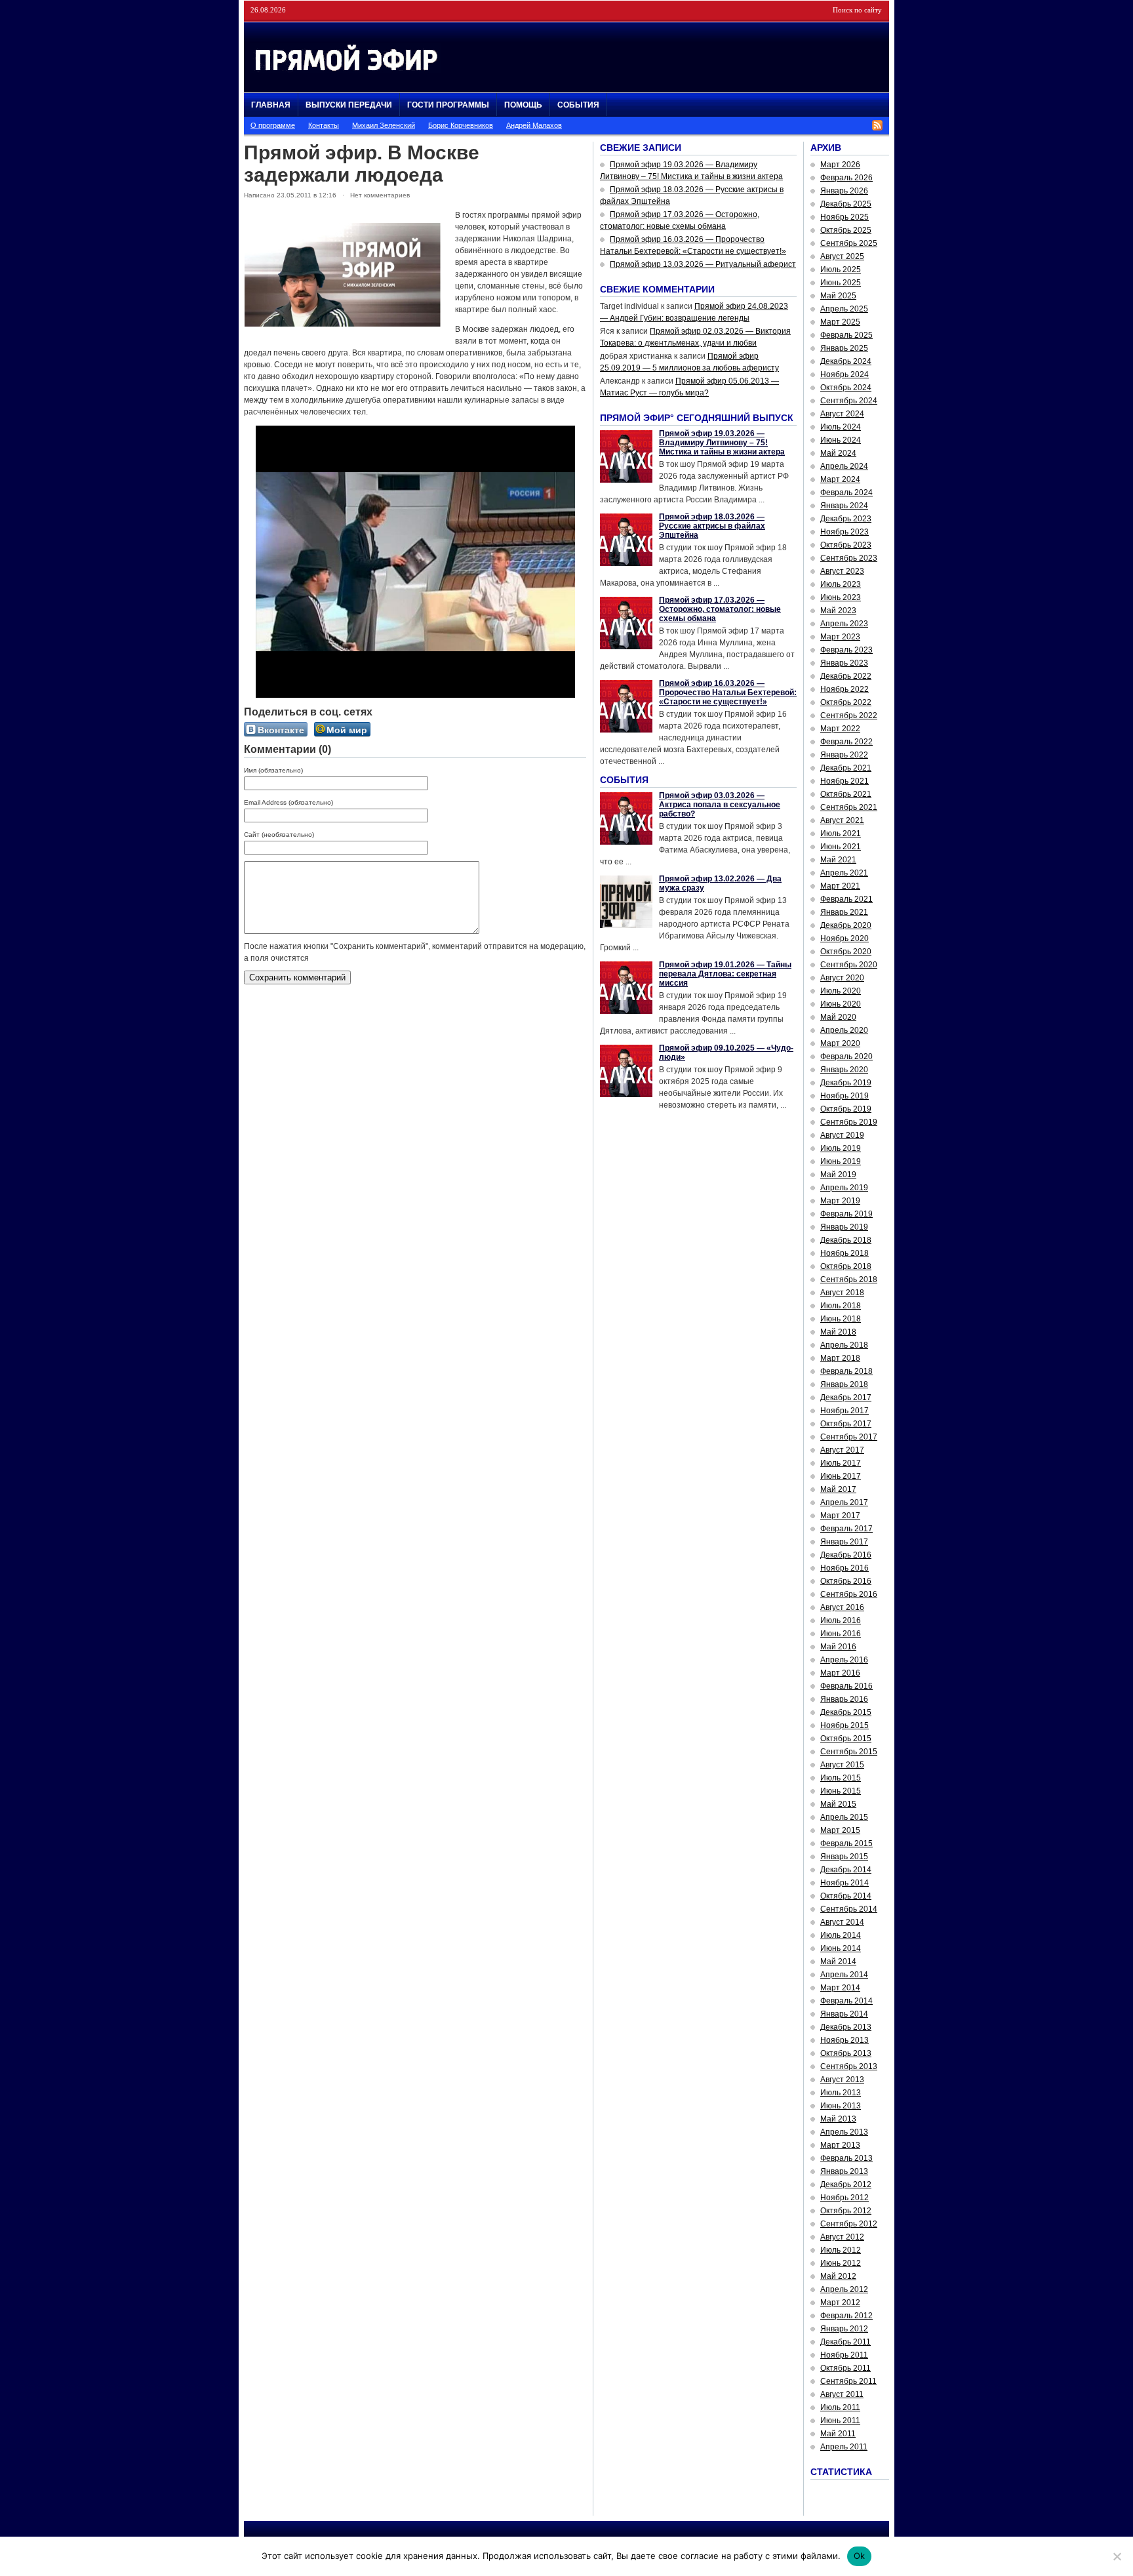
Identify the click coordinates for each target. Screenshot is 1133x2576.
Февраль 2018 (846, 1371)
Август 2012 (842, 2237)
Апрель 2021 (844, 873)
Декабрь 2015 (846, 1712)
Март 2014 (840, 1988)
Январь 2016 (844, 1699)
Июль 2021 (841, 834)
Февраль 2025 (846, 335)
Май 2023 (838, 611)
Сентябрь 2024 (849, 401)
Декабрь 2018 (846, 1240)
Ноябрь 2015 (845, 1725)
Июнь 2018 (841, 1319)
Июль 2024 (841, 427)
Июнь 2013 (841, 2106)
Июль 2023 (841, 584)
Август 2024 (842, 414)
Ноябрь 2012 (845, 2198)
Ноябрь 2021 (845, 781)
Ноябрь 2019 (845, 1096)
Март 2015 (840, 1830)
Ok (860, 2556)
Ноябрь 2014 (845, 1883)
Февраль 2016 (846, 1686)
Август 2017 (842, 1450)
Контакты (324, 125)
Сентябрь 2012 (849, 2224)
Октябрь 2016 (846, 1581)
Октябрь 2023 (846, 545)
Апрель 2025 (844, 309)
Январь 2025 (844, 348)
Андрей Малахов (534, 125)
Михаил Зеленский (384, 125)
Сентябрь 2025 (849, 243)
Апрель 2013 (844, 2132)
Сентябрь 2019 (849, 1122)
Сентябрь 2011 (848, 2381)
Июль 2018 (841, 1306)
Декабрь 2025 (846, 204)
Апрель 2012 (844, 2289)
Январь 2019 (844, 1227)
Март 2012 (840, 2303)
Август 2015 (842, 1765)
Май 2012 (838, 2276)
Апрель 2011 (844, 2447)
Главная (271, 105)
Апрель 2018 (844, 1345)
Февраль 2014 (846, 2001)
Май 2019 (838, 1175)
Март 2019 (840, 1201)
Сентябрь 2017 (849, 1437)
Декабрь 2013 (846, 2027)
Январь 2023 (844, 663)
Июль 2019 (841, 1148)
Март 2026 (840, 165)
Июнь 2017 (841, 1476)
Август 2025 (842, 256)
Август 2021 (842, 820)
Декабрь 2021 (846, 768)
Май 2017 (838, 1489)
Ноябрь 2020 (845, 938)
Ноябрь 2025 (845, 217)
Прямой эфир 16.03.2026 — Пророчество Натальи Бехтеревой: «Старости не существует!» (728, 693)
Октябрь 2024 (846, 388)
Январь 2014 (844, 2014)
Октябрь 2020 (846, 952)
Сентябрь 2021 (849, 807)
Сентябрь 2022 (849, 715)
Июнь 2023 (841, 597)
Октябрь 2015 (846, 1739)
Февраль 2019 (846, 1214)
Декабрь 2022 (846, 676)
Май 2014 (838, 1962)
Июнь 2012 (841, 2263)
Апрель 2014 (844, 1975)
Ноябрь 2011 (844, 2355)
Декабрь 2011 (845, 2342)
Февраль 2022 (846, 742)
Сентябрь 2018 (849, 1279)
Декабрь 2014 (846, 1870)
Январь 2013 (844, 2171)
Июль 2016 (841, 1620)
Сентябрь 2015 (849, 1752)
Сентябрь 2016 (849, 1594)
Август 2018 (842, 1293)
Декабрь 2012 (846, 2184)
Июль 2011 (840, 2407)
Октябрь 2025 (846, 230)
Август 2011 (842, 2394)
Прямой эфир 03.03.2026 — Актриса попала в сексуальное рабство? (720, 805)
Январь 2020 (844, 1070)
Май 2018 (838, 1332)
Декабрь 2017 (846, 1398)
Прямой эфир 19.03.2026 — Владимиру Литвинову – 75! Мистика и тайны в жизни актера (722, 443)
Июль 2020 (841, 991)
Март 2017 (840, 1516)
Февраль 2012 (846, 2316)
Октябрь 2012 (846, 2211)
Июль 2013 (841, 2093)
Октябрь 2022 (846, 702)
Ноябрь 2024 (845, 374)
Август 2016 (842, 1607)
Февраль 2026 (846, 178)
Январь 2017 (844, 1542)
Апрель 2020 (844, 1030)
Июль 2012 (841, 2250)
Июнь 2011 (840, 2421)
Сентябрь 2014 (849, 1909)
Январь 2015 (844, 1857)
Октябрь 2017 (846, 1424)
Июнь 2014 (841, 1948)
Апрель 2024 (844, 466)
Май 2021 (838, 860)
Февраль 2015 (846, 1843)
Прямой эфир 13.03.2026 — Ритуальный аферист (703, 264)
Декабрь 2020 (846, 925)
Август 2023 (842, 571)
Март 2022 (840, 729)
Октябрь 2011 (845, 2368)
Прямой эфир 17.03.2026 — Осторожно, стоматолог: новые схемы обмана (720, 609)
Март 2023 (840, 637)
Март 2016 (840, 1673)
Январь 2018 (844, 1384)
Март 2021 (840, 886)
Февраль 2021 (846, 899)
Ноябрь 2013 (845, 2040)
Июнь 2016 (841, 1634)
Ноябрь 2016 (845, 1568)
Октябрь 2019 (846, 1109)
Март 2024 (840, 479)
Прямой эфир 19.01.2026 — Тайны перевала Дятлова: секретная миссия (725, 974)
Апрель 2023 (844, 624)
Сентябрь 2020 (849, 965)
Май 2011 (838, 2434)
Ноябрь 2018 (845, 1253)
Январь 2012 (844, 2329)
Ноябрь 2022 (845, 689)
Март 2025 (840, 322)
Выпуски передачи (349, 105)
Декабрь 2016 (846, 1555)
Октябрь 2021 (846, 794)
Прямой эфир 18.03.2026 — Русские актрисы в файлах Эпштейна (712, 526)
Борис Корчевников (461, 125)
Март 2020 (840, 1043)
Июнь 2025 (841, 283)
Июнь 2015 (841, 1791)
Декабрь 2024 (846, 361)
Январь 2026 (844, 191)
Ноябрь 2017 (845, 1411)
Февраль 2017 (846, 1529)
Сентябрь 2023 (849, 558)
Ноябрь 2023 (845, 532)
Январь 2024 (844, 506)
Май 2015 (838, 1804)
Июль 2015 (841, 1778)
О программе (273, 125)
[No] (1117, 2556)
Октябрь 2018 (846, 1266)
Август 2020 (842, 978)
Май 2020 (838, 1017)
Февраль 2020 (846, 1057)
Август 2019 (842, 1135)
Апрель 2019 (844, 1188)
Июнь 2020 (841, 1004)
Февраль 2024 (846, 493)
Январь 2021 (844, 912)
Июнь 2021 (841, 847)
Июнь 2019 (841, 1161)
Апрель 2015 (844, 1817)
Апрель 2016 (844, 1660)
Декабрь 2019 (846, 1083)
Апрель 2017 (844, 1502)
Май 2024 (838, 453)
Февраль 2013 (846, 2158)
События (578, 105)
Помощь (523, 105)
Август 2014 (842, 1922)
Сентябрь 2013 (849, 2066)
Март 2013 (840, 2145)
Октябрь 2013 (846, 2053)
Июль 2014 (841, 1935)
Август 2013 (842, 2080)
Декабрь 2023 (846, 519)
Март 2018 (840, 1358)
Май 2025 (838, 296)
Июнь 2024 (841, 440)
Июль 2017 (841, 1463)
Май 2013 (838, 2119)
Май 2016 (838, 1647)
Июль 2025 (841, 270)
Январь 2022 (844, 755)
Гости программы (448, 105)
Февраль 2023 (846, 650)
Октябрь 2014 (846, 1896)
